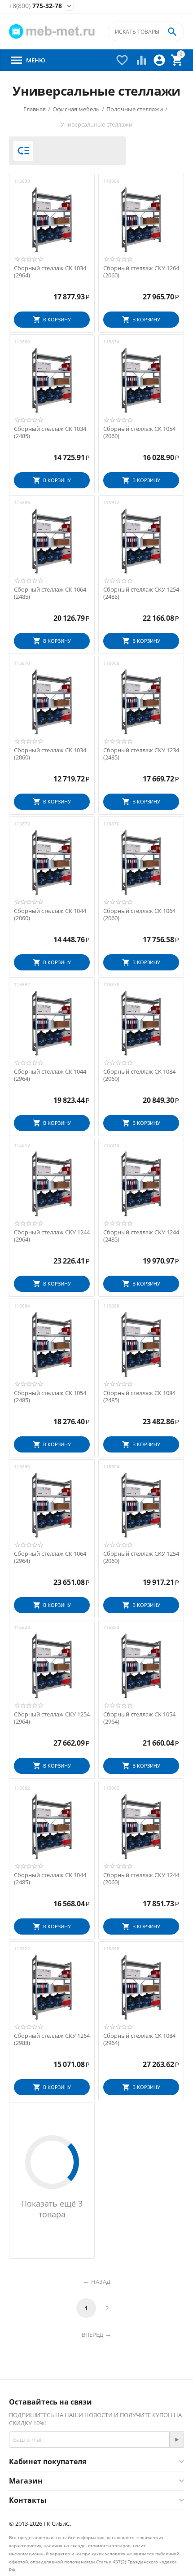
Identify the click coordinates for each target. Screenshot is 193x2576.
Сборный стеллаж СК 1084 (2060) (139, 1075)
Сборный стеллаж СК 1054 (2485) (50, 1397)
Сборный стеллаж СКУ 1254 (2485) (141, 593)
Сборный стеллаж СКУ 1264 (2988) (52, 2039)
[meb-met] (53, 31)
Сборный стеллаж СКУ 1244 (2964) (52, 1236)
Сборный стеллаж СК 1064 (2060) (139, 915)
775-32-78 (35, 6)
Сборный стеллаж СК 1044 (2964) (50, 1075)
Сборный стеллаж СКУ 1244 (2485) (141, 1236)
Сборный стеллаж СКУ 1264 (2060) (141, 272)
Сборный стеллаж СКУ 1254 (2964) (52, 1718)
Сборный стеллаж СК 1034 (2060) (50, 754)
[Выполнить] (176, 2440)
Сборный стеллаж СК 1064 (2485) (50, 593)
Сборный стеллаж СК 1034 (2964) (50, 272)
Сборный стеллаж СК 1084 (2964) (139, 2039)
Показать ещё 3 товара (52, 2209)
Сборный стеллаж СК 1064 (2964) (50, 1557)
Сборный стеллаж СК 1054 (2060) (139, 432)
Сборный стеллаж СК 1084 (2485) (139, 1397)
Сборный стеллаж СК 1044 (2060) (50, 915)
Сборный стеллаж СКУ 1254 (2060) (141, 1557)
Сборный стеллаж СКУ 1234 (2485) (141, 754)
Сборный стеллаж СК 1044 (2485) (50, 1879)
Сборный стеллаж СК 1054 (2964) (139, 1718)
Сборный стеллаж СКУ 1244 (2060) (141, 1879)
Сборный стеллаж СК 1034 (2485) (50, 432)
